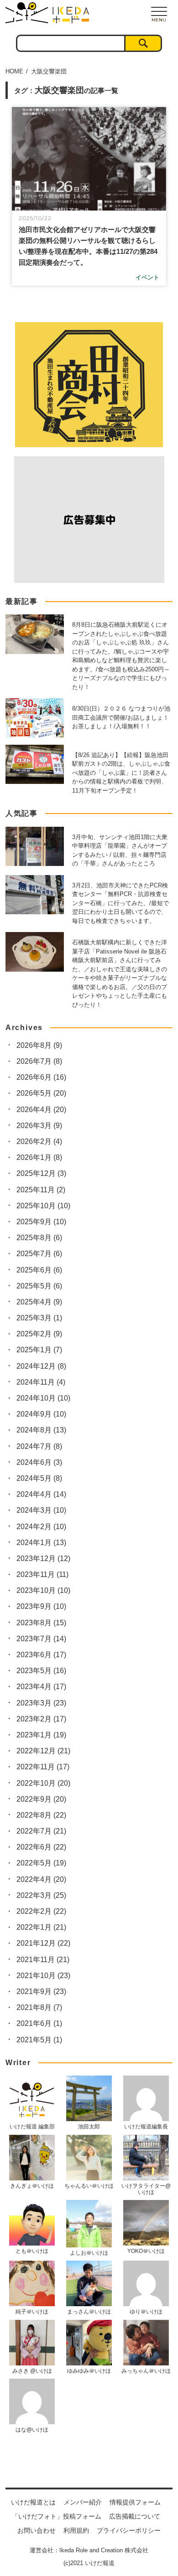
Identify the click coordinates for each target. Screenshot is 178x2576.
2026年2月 (39, 1141)
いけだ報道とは (33, 2502)
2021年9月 (41, 1991)
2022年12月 (43, 1751)
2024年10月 (43, 1398)
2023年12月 (43, 1558)
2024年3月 (41, 1510)
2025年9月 (41, 1222)
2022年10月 (43, 1783)
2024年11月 (41, 1382)
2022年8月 (41, 1815)
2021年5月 (39, 2040)
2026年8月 (39, 1045)
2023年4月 (41, 1687)
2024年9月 (41, 1414)
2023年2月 (41, 1719)
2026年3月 (39, 1126)
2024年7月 (39, 1446)
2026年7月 (39, 1061)
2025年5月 (39, 1286)
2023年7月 (41, 1639)
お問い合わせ (37, 2530)
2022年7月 (41, 1831)
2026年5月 (41, 1093)
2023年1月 (41, 1735)
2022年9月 (41, 1799)
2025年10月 (43, 1206)
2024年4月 (41, 1494)
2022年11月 (43, 1767)
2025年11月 (41, 1190)
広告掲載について (135, 2516)
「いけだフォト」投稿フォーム (57, 2516)
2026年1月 (39, 1157)
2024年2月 (41, 1527)
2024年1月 (41, 1543)
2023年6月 (41, 1655)
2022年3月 (41, 1895)
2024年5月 (39, 1478)
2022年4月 (41, 1879)
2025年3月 (39, 1318)
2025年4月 (39, 1302)
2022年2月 (41, 1911)
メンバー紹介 (83, 2502)
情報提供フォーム (135, 2502)
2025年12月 (41, 1173)
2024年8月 (41, 1430)
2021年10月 (43, 1976)
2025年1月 (39, 1350)
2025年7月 (39, 1254)
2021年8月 (39, 2007)
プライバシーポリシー (129, 2530)
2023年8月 (41, 1623)
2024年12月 (41, 1366)
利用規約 (76, 2530)
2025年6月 (39, 1270)
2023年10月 (43, 1590)
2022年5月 (41, 1863)
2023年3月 (41, 1703)
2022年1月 (41, 1927)
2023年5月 (41, 1671)
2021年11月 (43, 1960)
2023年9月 (41, 1606)
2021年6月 (39, 2023)
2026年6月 (41, 1077)
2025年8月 (39, 1238)
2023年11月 (42, 1574)
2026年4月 (41, 1110)
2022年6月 (41, 1847)
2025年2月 (39, 1334)
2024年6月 (39, 1462)
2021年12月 (43, 1943)
